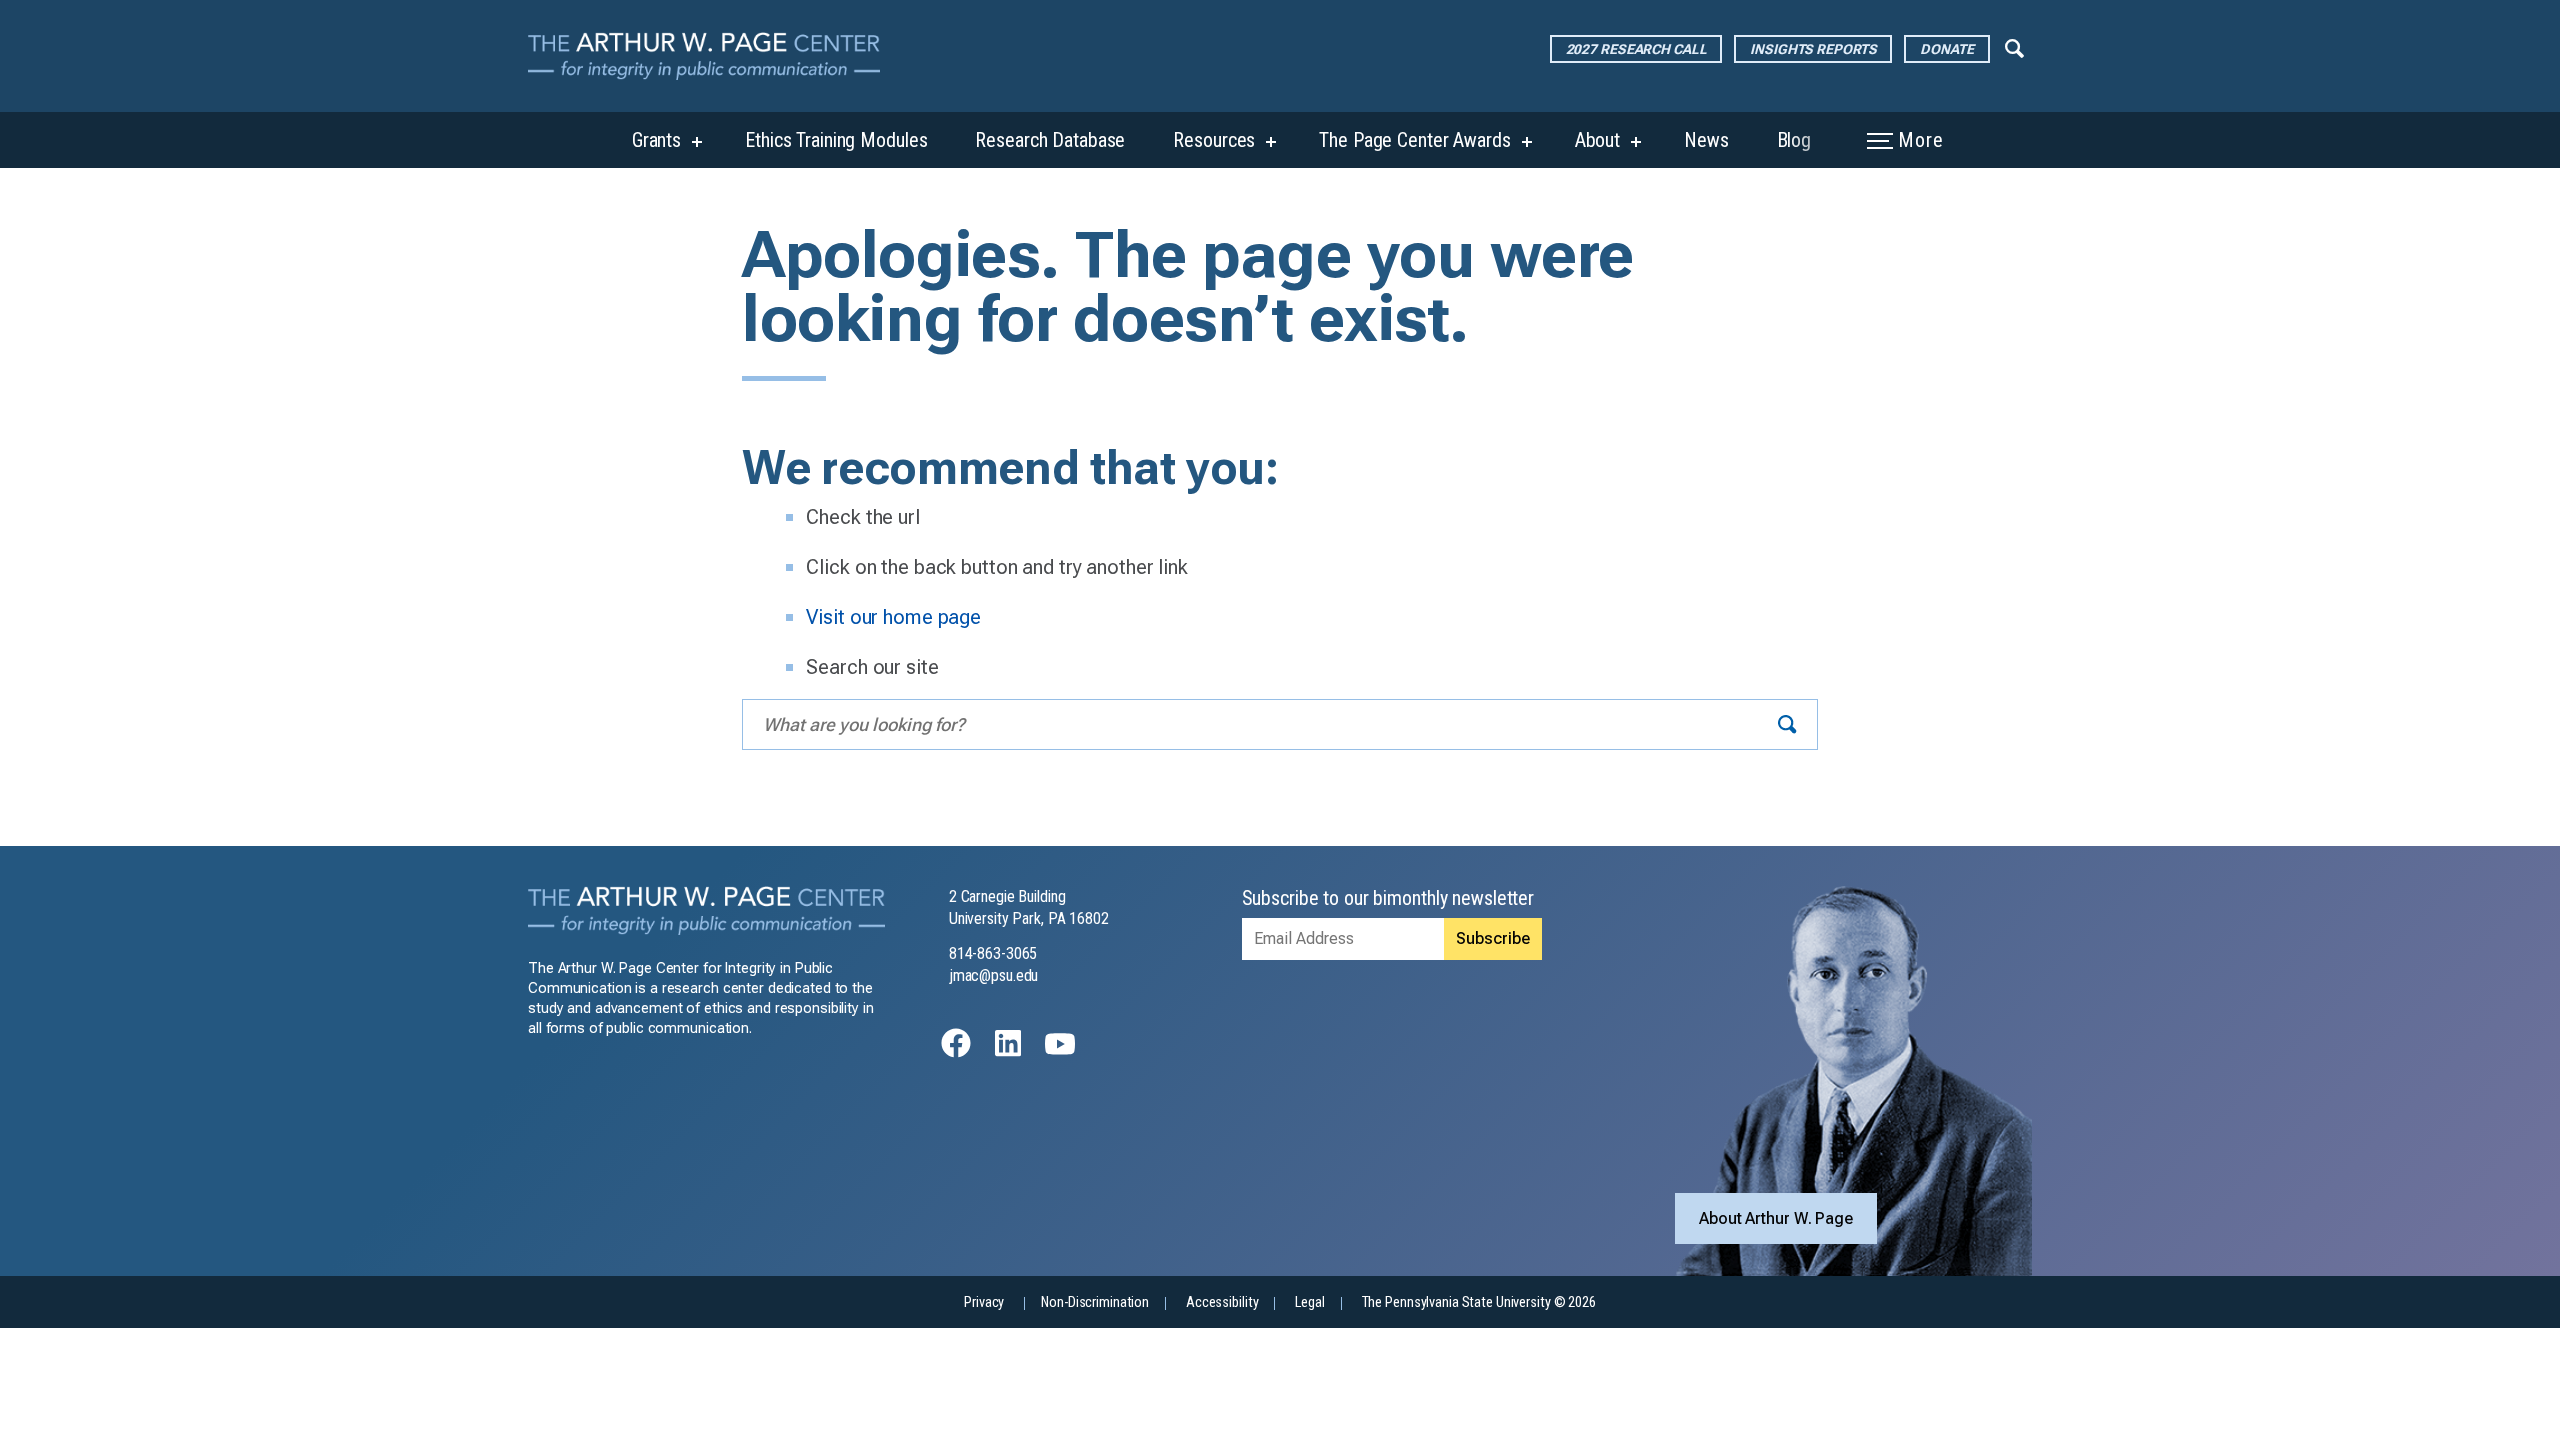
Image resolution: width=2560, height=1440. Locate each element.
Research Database (1050, 140)
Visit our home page (893, 617)
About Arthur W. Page (1776, 1218)
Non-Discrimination (1095, 1302)
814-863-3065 (993, 953)
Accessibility (1222, 1302)
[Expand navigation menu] (2014, 47)
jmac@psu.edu (994, 975)
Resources (1214, 140)
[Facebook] (956, 1052)
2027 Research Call (1636, 49)
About (1597, 140)
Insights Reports (1813, 49)
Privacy (984, 1302)
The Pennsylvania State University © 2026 (1479, 1302)
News (1706, 140)
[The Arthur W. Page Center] (712, 56)
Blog (1794, 140)
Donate (1946, 49)
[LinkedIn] (1008, 1052)
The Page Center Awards (1414, 140)
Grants (656, 140)
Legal (1309, 1302)
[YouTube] (1060, 1052)
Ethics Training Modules (836, 140)
